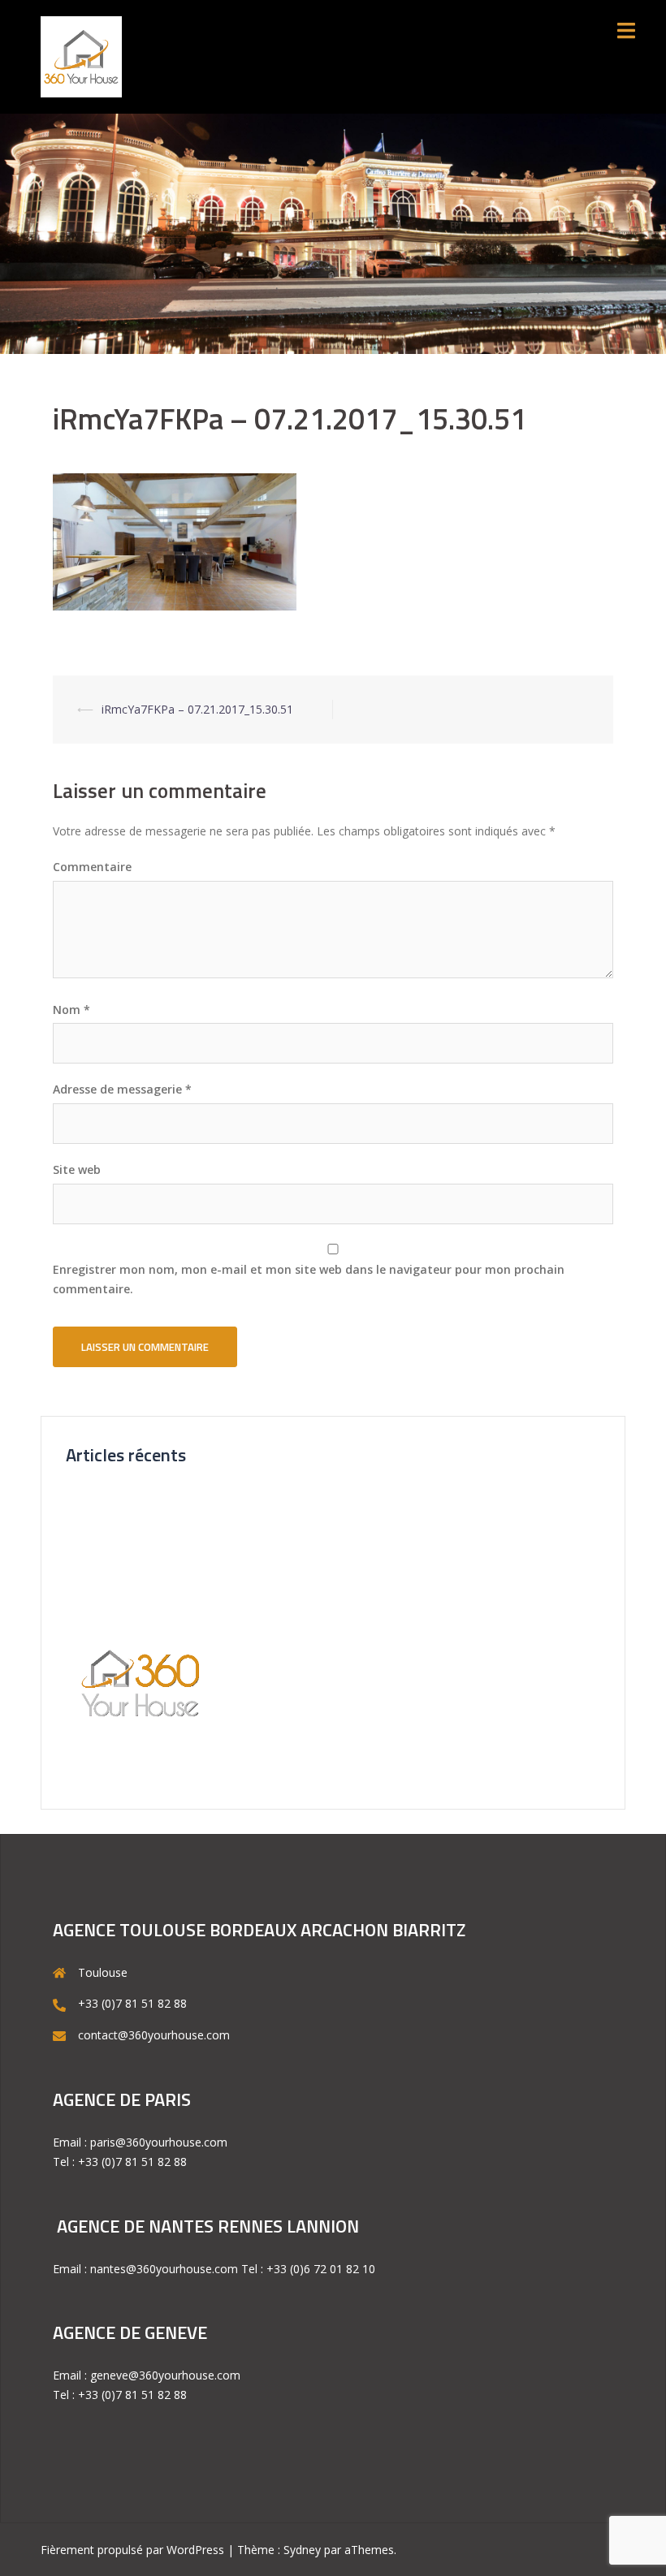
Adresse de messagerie (122, 1089)
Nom (71, 1010)
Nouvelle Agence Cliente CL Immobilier (168, 1497)
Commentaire (92, 867)
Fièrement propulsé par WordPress (132, 2550)
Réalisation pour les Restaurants (151, 1580)
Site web (77, 1169)
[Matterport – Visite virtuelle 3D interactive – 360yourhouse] (81, 56)
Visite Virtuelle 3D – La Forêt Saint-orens (172, 1525)
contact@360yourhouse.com (154, 2035)
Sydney (302, 2550)
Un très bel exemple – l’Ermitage (150, 1553)
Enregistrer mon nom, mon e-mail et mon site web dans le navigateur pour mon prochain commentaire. (309, 1279)
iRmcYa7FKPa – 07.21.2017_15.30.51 (197, 709)
